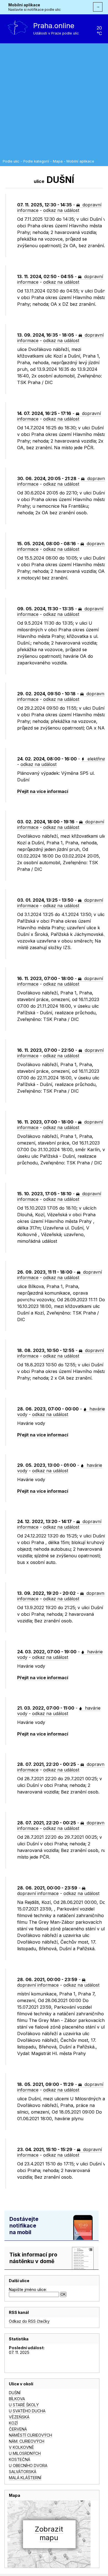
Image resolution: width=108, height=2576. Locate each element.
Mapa (58, 161)
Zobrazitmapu (49, 2533)
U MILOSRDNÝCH (25, 2453)
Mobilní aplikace (24, 5)
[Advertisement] (54, 103)
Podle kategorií (36, 161)
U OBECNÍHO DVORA (28, 2465)
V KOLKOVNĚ (21, 2447)
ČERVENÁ (18, 2429)
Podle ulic (11, 161)
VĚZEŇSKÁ (19, 2417)
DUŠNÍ (15, 2393)
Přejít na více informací (43, 791)
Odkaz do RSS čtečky (29, 2321)
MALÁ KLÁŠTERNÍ (25, 2478)
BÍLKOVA (17, 2399)
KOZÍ (13, 2423)
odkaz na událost (61, 210)
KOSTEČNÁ (20, 2459)
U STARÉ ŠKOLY (24, 2405)
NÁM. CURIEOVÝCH (27, 2441)
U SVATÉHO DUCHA (27, 2411)
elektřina (96, 759)
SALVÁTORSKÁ (23, 2472)
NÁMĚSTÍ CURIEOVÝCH (30, 2435)
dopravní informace (38, 1893)
